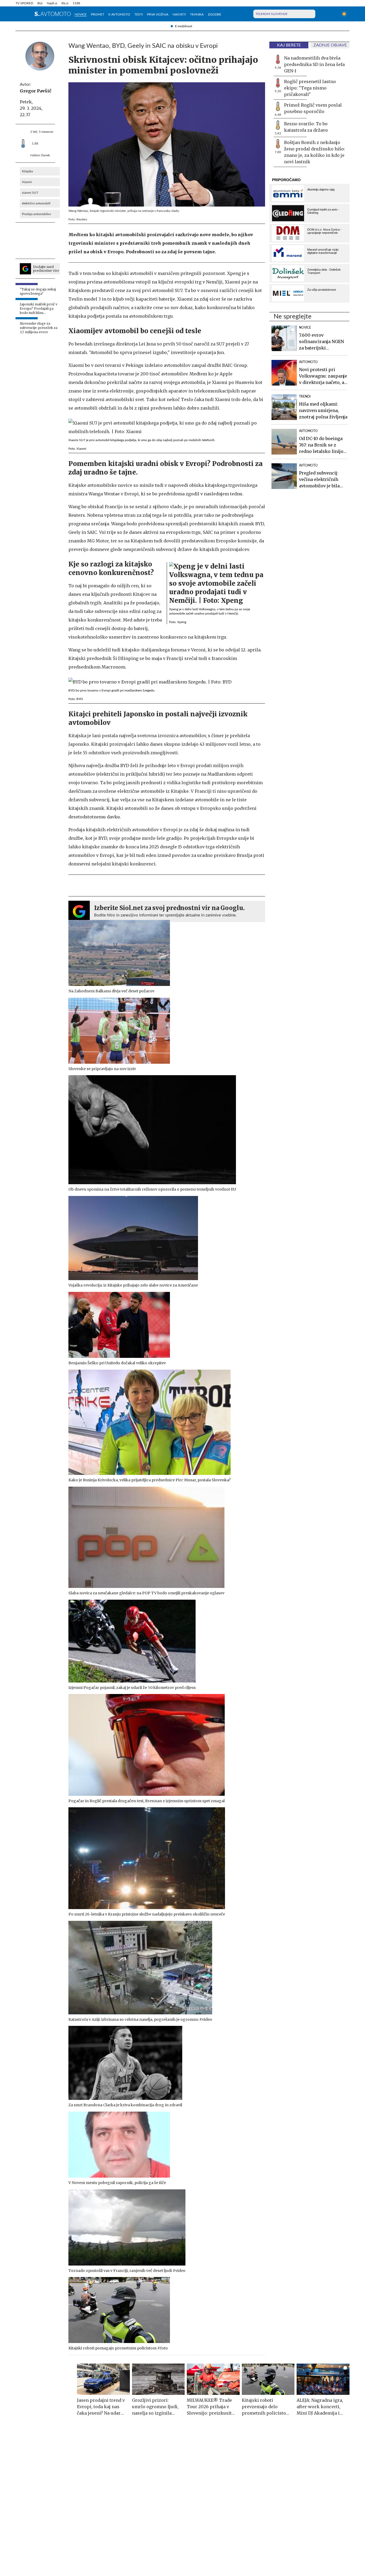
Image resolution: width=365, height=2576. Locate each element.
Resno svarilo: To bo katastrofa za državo (306, 127)
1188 (76, 3)
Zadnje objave (330, 45)
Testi (139, 14)
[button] (19, 14)
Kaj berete (289, 45)
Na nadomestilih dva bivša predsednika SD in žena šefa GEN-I (314, 64)
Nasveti (179, 14)
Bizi (40, 3)
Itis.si (65, 3)
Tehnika (197, 14)
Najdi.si (52, 3)
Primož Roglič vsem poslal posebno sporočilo (313, 108)
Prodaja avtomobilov (36, 214)
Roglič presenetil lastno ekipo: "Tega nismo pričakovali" (310, 88)
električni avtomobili (36, 203)
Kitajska (27, 171)
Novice (81, 14)
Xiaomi (27, 182)
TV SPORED (24, 3)
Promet (98, 14)
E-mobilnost (184, 26)
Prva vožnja (158, 14)
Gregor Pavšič (36, 91)
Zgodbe (215, 14)
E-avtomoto (119, 14)
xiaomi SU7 (30, 193)
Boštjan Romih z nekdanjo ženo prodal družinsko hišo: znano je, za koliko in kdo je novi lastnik (314, 152)
